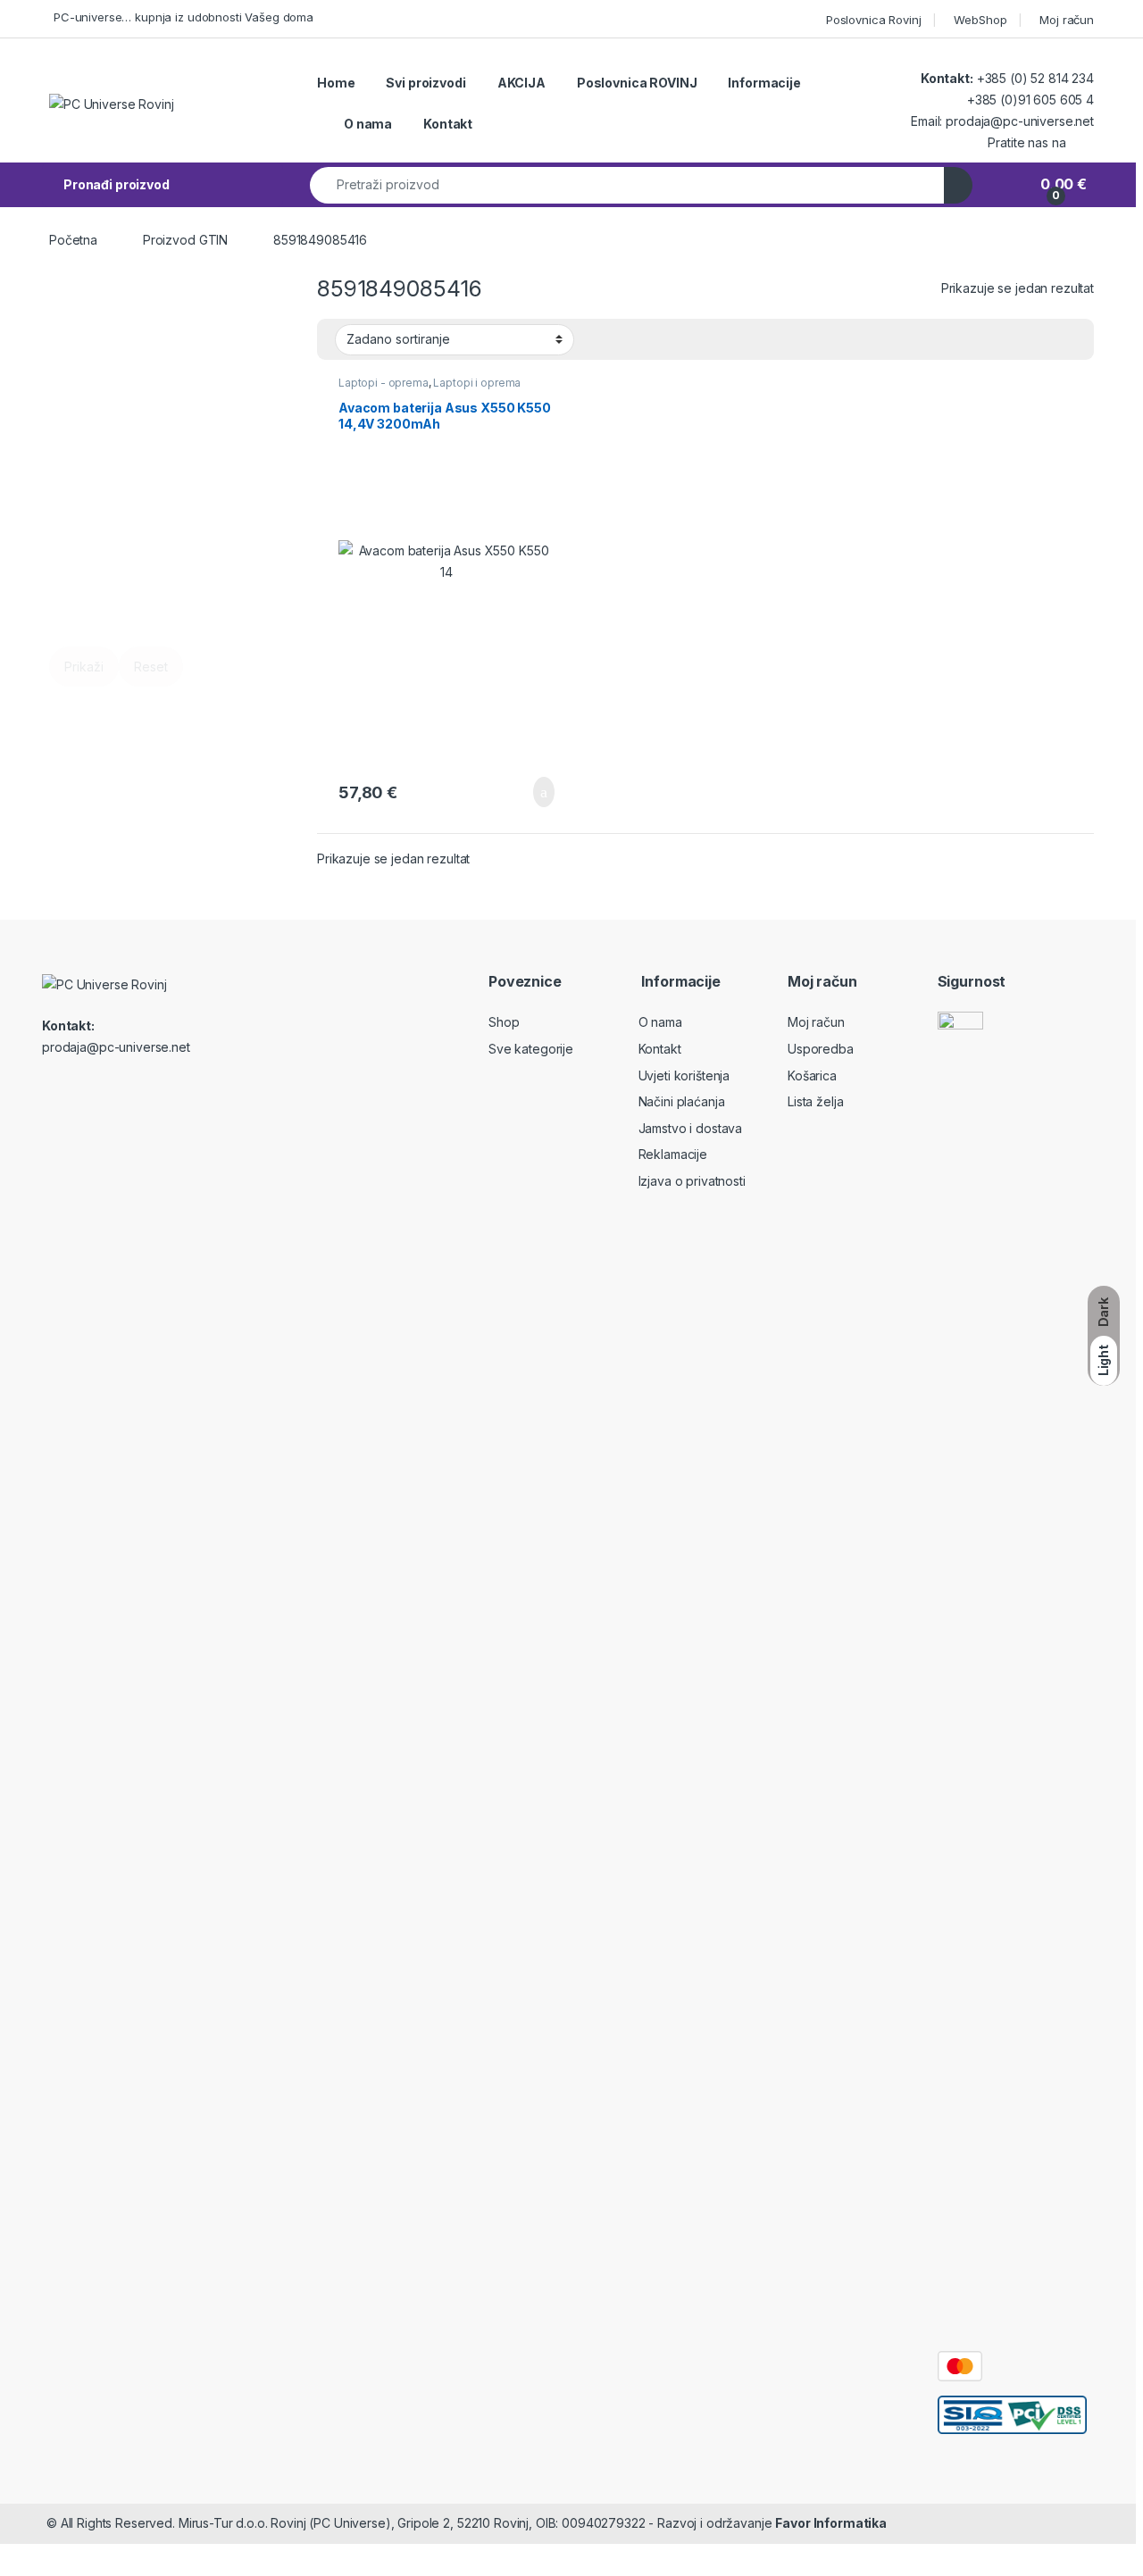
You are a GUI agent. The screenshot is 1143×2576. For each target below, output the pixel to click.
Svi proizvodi (425, 83)
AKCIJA (521, 83)
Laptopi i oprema (477, 383)
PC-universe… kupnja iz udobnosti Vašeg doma (184, 17)
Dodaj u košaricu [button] (530, 792)
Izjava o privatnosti (692, 1181)
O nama (368, 124)
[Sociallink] (119, 1088)
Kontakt (448, 124)
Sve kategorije (531, 1049)
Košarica (812, 1075)
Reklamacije (673, 1154)
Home (336, 83)
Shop (504, 1022)
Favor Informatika (831, 2523)
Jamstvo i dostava (691, 1128)
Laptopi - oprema (384, 383)
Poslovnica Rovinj (874, 20)
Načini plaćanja (682, 1101)
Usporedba (821, 1049)
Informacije (764, 83)
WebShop (980, 20)
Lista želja (815, 1101)
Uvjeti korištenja (684, 1075)
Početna (73, 240)
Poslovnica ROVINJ (637, 83)
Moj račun (1067, 20)
